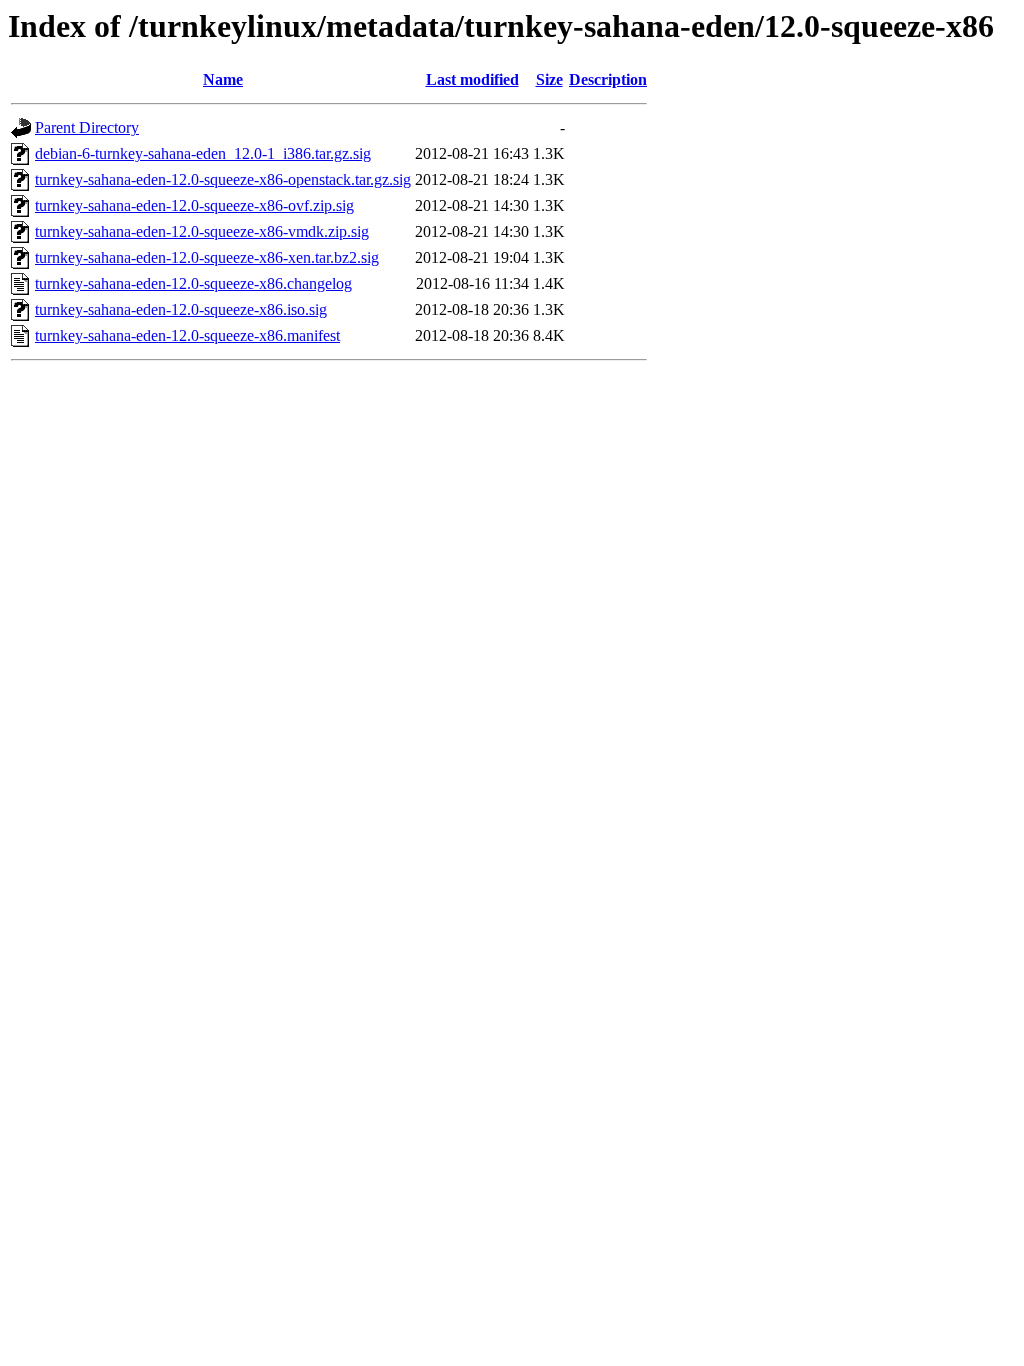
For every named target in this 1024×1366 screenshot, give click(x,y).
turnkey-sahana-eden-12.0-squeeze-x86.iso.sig (181, 309)
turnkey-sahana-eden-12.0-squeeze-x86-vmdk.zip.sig (202, 231)
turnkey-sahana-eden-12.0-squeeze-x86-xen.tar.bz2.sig (207, 257)
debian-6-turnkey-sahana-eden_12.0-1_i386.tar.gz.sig (203, 153)
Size (549, 79)
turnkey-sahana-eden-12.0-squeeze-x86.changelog (193, 283)
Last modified (472, 79)
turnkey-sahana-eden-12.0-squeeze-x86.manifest (187, 335)
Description (608, 79)
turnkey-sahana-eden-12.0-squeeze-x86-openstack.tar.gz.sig (223, 179)
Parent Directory (87, 127)
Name (223, 79)
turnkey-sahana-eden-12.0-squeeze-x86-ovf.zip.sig (194, 205)
